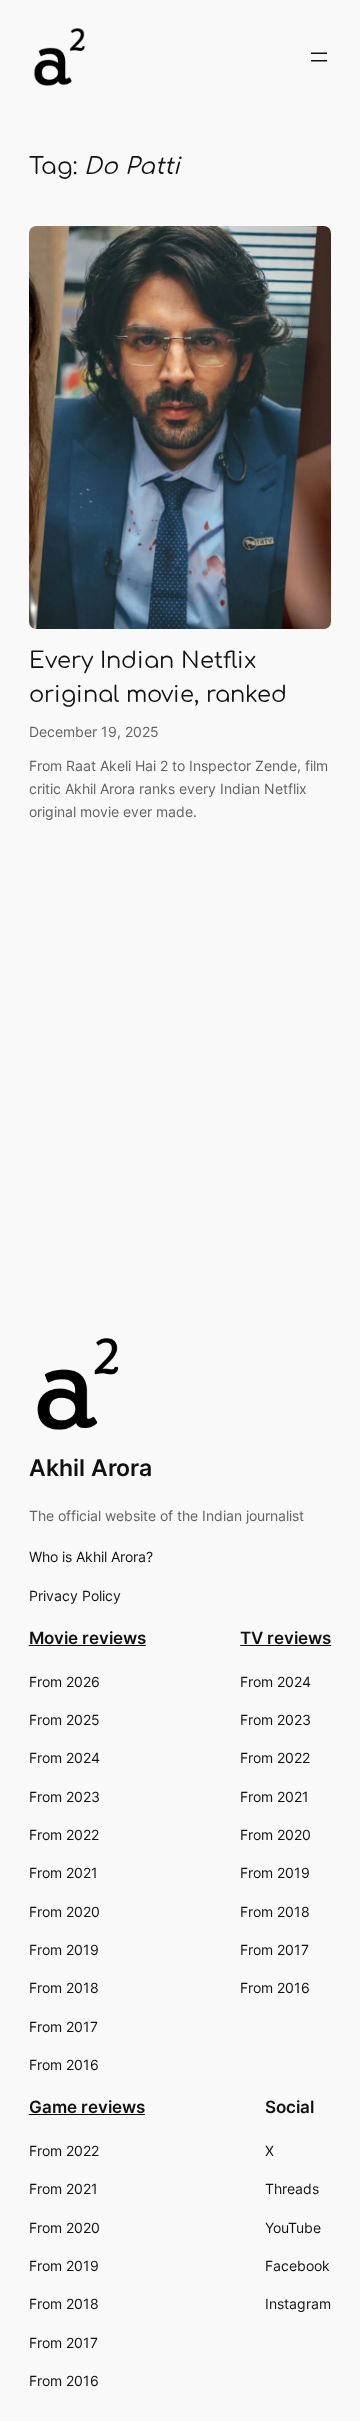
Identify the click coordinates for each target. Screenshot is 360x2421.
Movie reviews (87, 1638)
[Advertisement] (180, 1136)
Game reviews (87, 2107)
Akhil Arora (90, 1467)
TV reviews (285, 1638)
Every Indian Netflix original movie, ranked (158, 677)
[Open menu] (319, 57)
